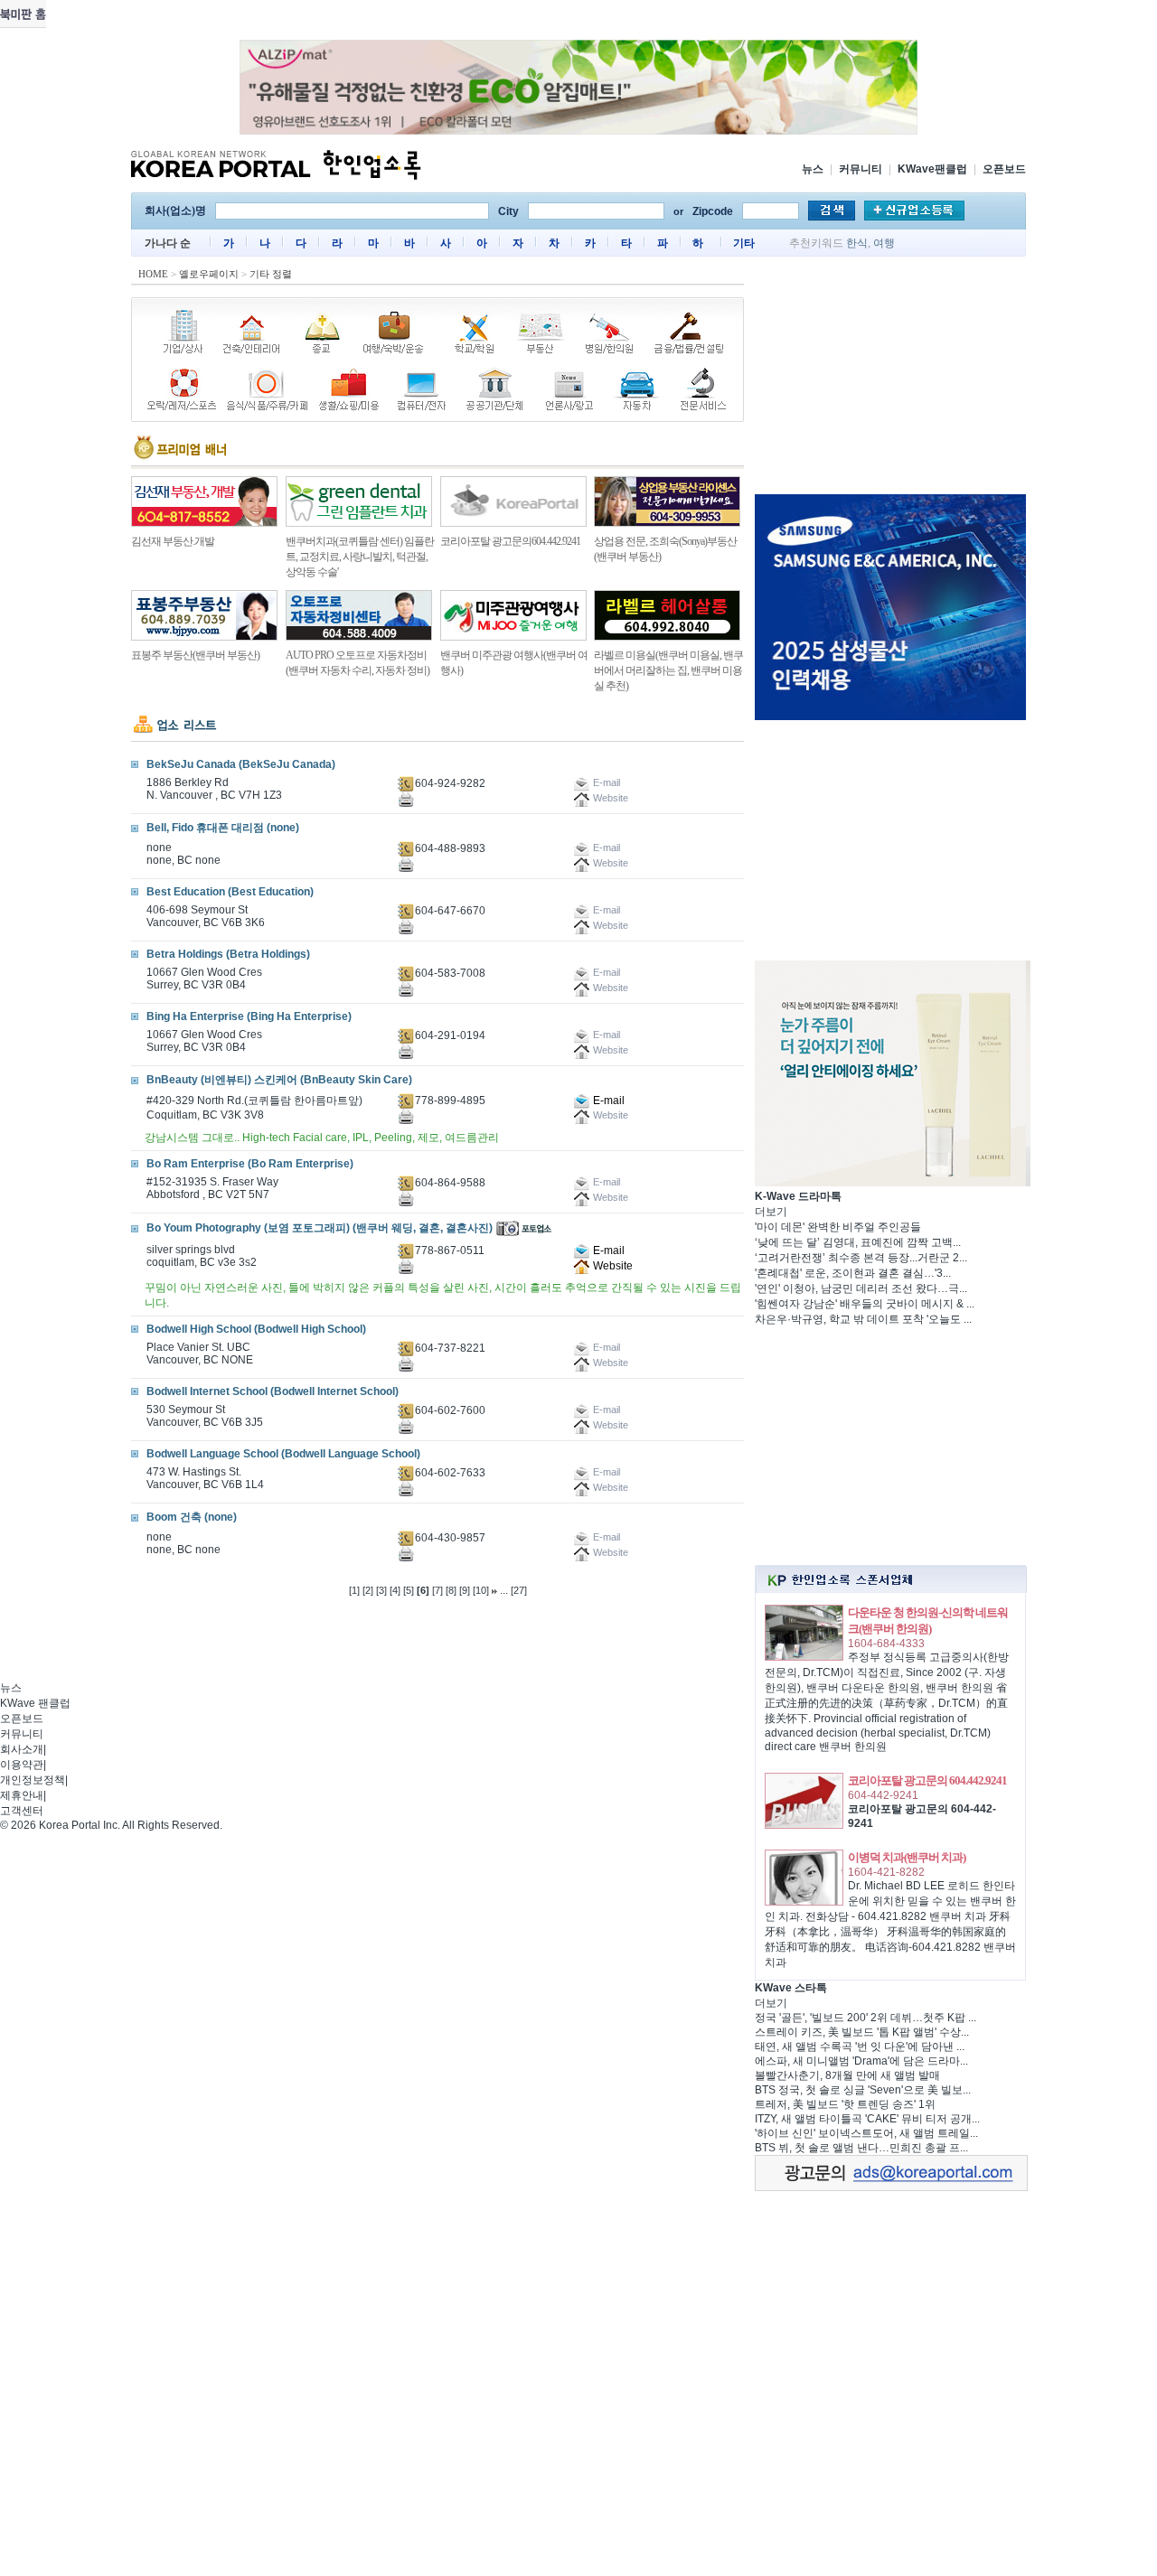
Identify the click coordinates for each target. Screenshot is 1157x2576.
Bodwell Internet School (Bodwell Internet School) (273, 1391)
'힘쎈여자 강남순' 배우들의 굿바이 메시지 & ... (865, 1304)
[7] (437, 1590)
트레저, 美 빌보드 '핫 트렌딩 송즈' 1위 (845, 2104)
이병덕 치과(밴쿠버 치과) (907, 1857)
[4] (395, 1590)
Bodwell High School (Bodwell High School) (256, 1329)
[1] (354, 1590)
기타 (744, 243)
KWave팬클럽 (932, 169)
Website (611, 1266)
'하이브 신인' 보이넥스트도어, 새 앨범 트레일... (866, 2133)
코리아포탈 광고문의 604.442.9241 (927, 1780)
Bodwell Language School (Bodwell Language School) (283, 1454)
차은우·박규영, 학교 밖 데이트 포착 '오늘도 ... (863, 1319)
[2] (368, 1590)
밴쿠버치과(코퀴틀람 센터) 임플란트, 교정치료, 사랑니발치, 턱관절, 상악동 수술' (360, 557)
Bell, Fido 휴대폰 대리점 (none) (223, 828)
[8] (451, 1590)
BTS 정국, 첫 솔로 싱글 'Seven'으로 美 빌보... (863, 2090)
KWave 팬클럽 (35, 1703)
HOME (153, 274)
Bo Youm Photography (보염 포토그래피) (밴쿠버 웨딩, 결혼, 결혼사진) (320, 1228)
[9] (465, 1590)
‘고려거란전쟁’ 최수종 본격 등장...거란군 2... (861, 1258)
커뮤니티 (861, 169)
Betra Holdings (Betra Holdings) (228, 954)
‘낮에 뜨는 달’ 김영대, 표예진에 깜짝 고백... (858, 1242)
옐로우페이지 (209, 274)
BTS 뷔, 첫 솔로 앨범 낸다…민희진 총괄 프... (861, 2148)
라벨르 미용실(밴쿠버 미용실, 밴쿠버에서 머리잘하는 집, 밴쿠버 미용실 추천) (668, 670)
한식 (857, 243)
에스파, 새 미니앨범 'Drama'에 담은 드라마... (861, 2061)
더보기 (771, 1212)
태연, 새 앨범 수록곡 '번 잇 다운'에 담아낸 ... (860, 2047)
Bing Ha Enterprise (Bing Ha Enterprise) (249, 1016)
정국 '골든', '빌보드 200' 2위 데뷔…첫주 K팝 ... (865, 2018)
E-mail (607, 1101)
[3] (381, 1590)
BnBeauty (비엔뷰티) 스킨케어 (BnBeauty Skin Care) (279, 1080)
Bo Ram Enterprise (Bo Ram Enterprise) (250, 1164)
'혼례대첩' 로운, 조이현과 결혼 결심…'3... (853, 1273)
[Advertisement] (890, 379)
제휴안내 (22, 1795)
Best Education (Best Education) (230, 892)
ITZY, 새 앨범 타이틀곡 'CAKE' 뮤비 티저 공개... (867, 2119)
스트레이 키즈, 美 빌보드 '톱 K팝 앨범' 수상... (862, 2032)
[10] (481, 1590)
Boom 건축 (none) (192, 1517)
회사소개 (22, 1749)
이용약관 (22, 1765)
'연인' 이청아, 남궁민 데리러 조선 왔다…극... (861, 1288)
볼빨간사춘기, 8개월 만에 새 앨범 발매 (847, 2075)
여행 (884, 243)
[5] (409, 1590)
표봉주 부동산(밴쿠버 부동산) (195, 655)
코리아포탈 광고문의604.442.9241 (510, 541)
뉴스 (813, 169)
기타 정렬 (271, 274)
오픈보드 (1004, 169)
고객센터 (22, 1811)
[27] (519, 1590)
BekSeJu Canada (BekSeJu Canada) (241, 764)
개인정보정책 (33, 1780)
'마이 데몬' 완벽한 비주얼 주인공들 (838, 1227)
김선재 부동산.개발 (173, 541)
